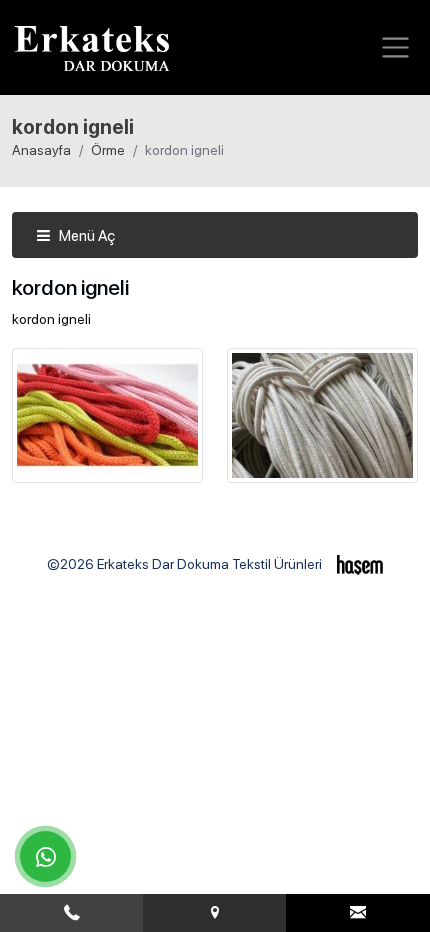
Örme (108, 150)
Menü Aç (85, 236)
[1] (395, 47)
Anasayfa (41, 150)
